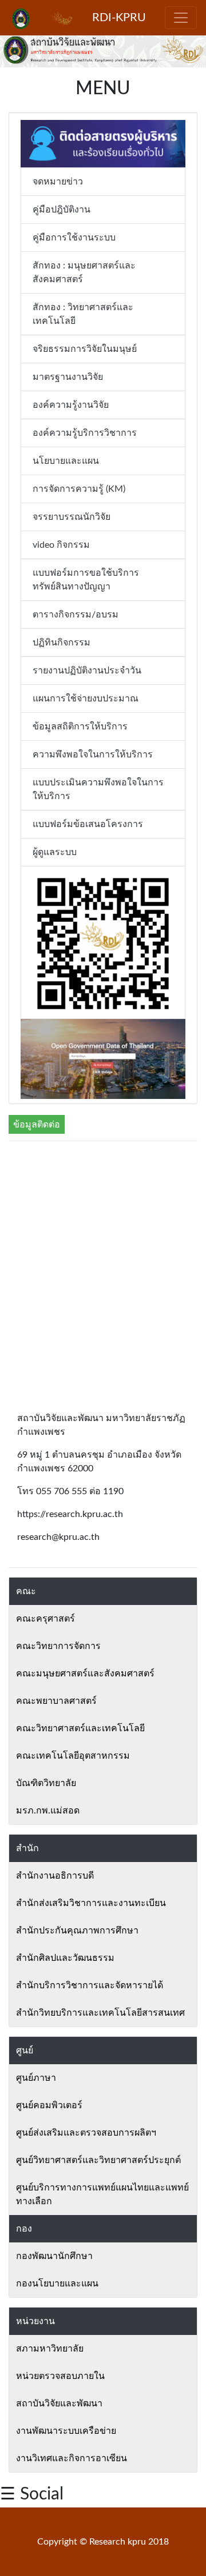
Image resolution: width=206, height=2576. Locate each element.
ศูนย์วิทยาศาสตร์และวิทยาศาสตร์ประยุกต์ (98, 2160)
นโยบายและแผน (66, 461)
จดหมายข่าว (58, 182)
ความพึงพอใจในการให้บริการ (93, 755)
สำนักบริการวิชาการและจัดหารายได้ (90, 1985)
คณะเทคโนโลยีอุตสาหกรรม (73, 1756)
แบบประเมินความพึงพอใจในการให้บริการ (98, 789)
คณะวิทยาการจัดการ (58, 1646)
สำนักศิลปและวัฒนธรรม (65, 1958)
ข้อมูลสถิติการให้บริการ (80, 727)
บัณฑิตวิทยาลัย (46, 1783)
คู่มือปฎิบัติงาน (62, 210)
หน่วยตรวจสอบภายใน (60, 2376)
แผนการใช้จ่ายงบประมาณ (86, 699)
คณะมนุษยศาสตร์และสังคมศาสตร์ (85, 1674)
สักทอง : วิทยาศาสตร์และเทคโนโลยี (83, 314)
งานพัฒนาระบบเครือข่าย (66, 2431)
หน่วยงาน (35, 2321)
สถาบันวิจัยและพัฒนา (59, 2404)
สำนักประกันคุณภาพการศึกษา (77, 1931)
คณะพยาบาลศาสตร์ (56, 1701)
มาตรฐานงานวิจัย (68, 377)
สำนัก (27, 1848)
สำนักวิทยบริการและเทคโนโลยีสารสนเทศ (100, 2013)
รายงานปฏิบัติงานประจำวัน (87, 671)
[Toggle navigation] (181, 18)
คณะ (26, 1591)
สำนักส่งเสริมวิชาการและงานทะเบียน (91, 1903)
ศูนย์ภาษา (36, 2078)
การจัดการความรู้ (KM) (79, 489)
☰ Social (32, 2494)
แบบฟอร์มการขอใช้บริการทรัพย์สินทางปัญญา (86, 580)
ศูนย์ (25, 2051)
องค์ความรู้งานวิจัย (71, 405)
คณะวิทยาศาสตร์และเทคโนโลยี (80, 1728)
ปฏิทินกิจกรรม (62, 643)
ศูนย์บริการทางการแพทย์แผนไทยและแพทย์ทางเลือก (102, 2194)
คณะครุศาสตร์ (45, 1619)
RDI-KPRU (119, 18)
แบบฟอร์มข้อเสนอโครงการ (88, 824)
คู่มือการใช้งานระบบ (74, 238)
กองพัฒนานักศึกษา (54, 2256)
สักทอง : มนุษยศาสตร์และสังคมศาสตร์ (84, 272)
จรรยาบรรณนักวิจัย (72, 517)
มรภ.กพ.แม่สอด (48, 1811)
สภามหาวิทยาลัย (50, 2349)
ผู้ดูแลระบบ (55, 852)
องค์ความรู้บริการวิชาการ (85, 433)
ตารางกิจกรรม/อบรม (76, 615)
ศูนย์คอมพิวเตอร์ (49, 2105)
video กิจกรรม (61, 545)
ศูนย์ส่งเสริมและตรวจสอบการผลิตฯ (86, 2133)
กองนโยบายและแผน (57, 2284)
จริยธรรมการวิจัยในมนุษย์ (85, 349)
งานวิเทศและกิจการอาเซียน (72, 2458)
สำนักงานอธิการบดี (55, 1876)
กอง (24, 2229)
